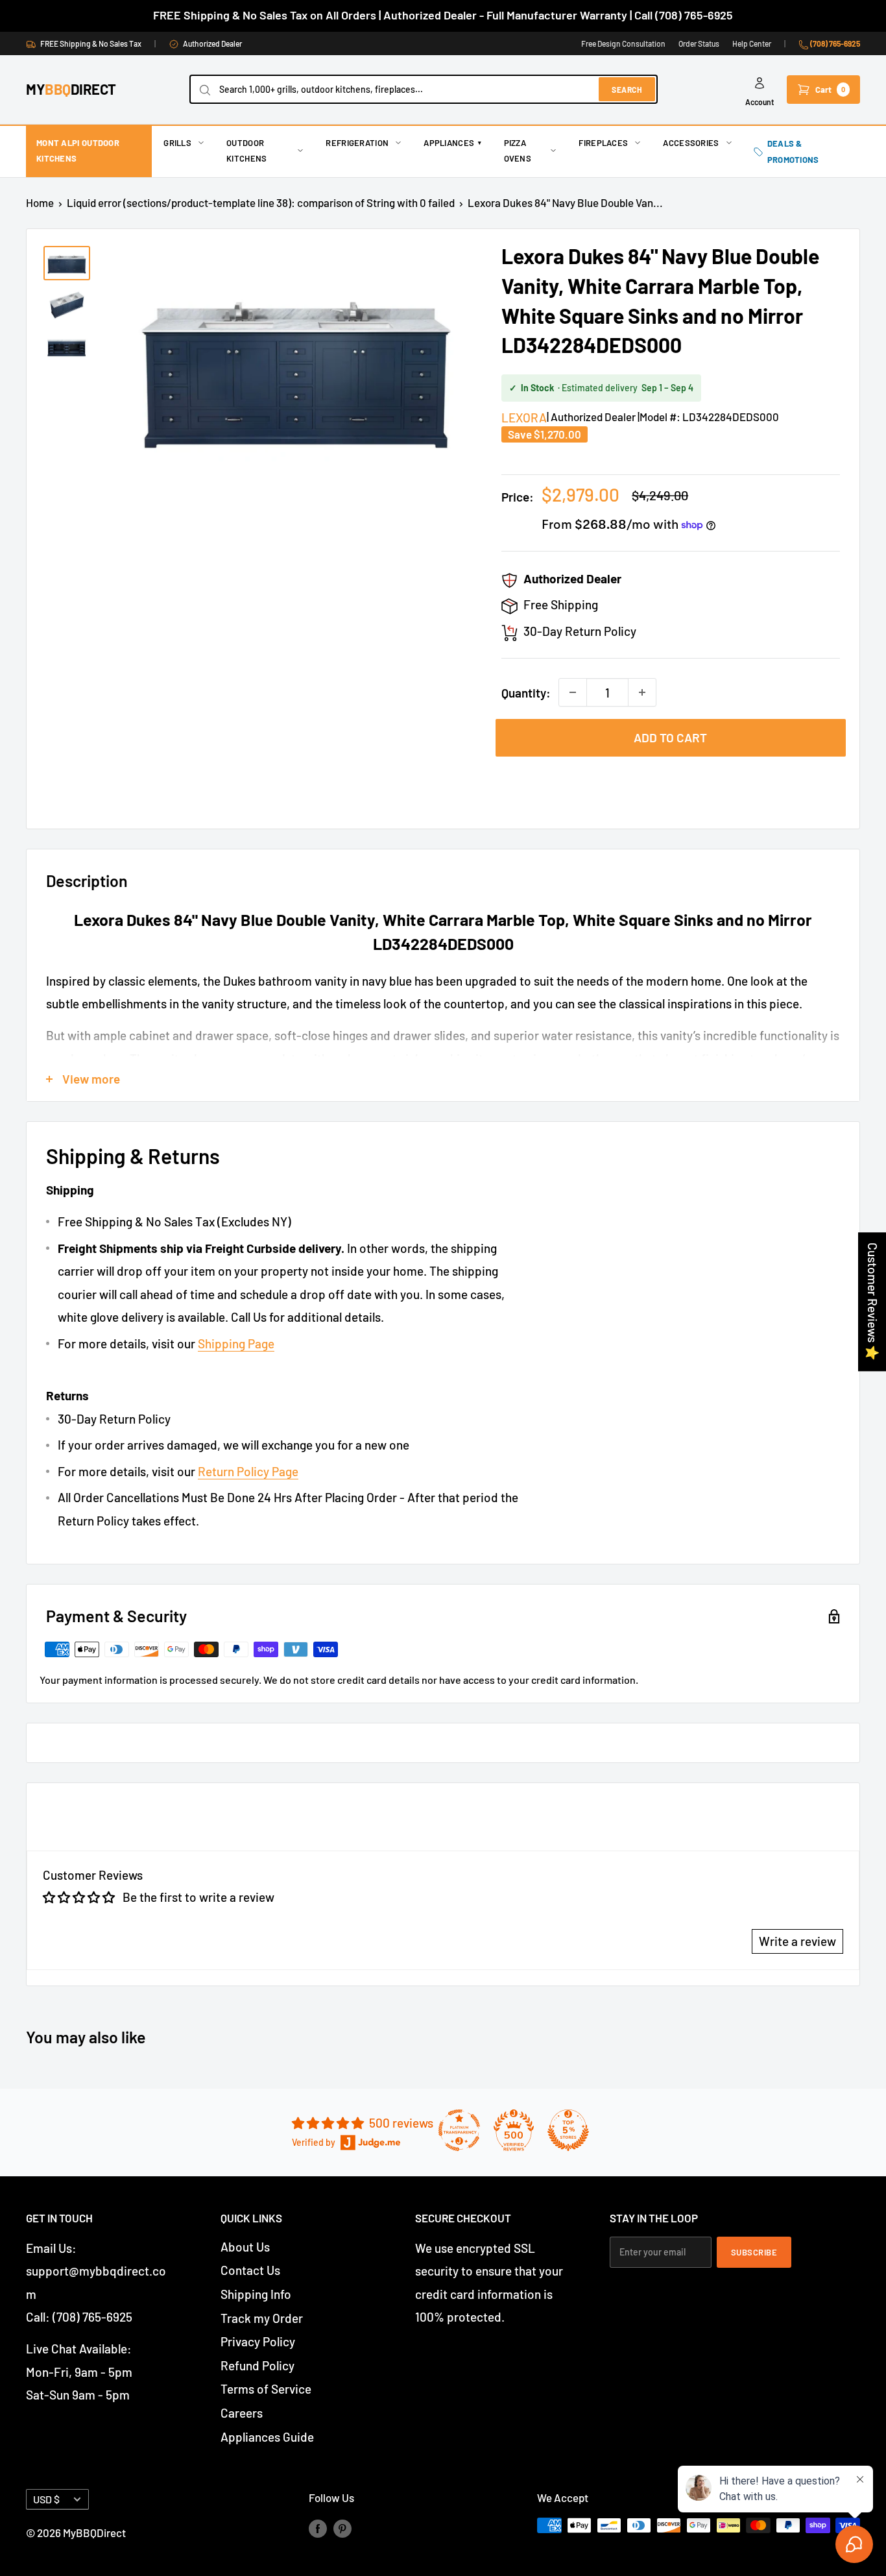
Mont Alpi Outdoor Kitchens (78, 151)
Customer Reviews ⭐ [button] (873, 1302)
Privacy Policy (258, 2341)
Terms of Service (266, 2389)
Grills (177, 143)
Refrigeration (357, 143)
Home (40, 202)
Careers (242, 2413)
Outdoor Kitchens (246, 151)
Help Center (752, 43)
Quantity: (526, 693)
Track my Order (262, 2318)
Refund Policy (257, 2365)
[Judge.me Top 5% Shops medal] (568, 2130)
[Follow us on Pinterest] (342, 2528)
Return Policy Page (248, 1471)
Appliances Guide (267, 2437)
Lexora (524, 418)
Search (627, 90)
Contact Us (250, 2270)
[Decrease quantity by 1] (573, 692)
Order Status (699, 43)
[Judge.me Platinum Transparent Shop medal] (459, 2130)
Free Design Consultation (623, 43)
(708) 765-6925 (834, 43)
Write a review (797, 1941)
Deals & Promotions (793, 151)
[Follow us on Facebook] (318, 2528)
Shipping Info (256, 2294)
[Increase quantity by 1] (642, 692)
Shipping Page (236, 1343)
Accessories (691, 143)
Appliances (452, 143)
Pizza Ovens (518, 151)
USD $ (46, 2499)
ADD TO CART (670, 737)
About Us (245, 2247)
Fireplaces (603, 143)
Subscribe (754, 2252)
